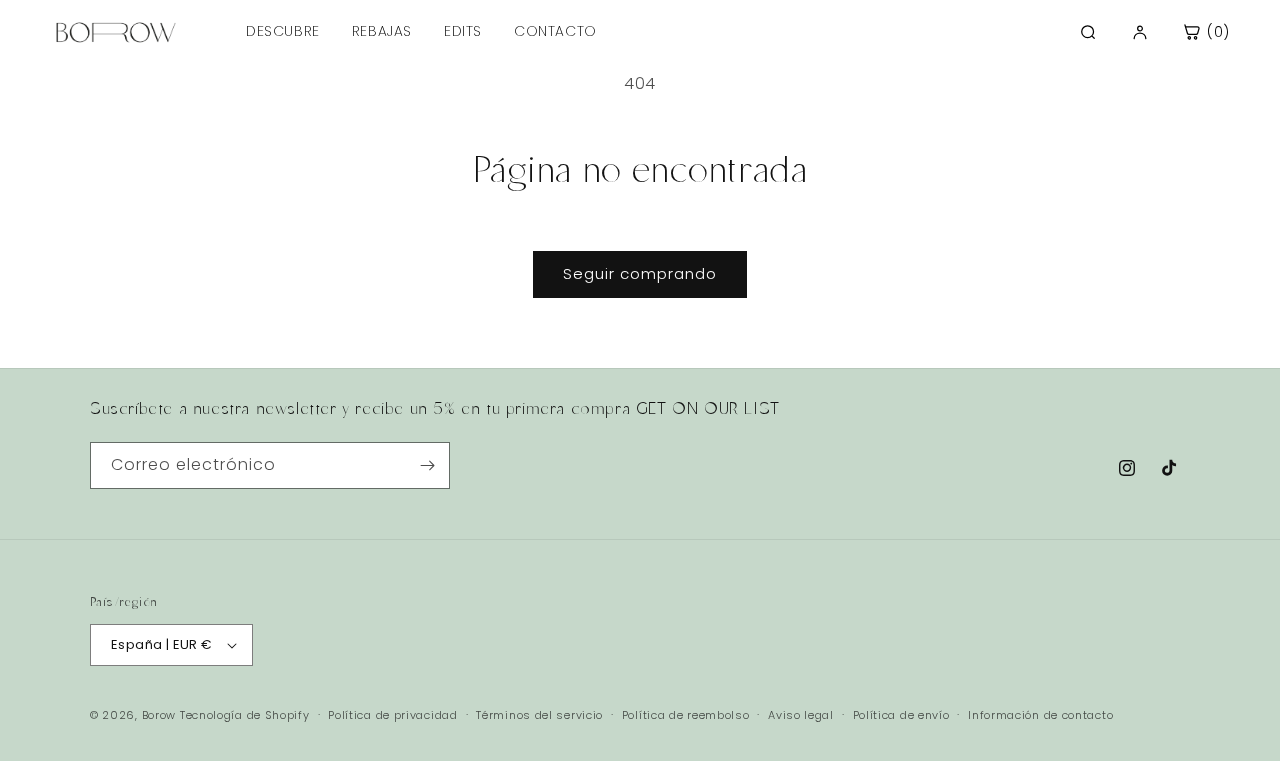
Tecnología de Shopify (245, 715)
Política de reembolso (686, 715)
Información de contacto (1040, 715)
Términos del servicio (539, 715)
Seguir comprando (640, 273)
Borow (159, 715)
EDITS (463, 31)
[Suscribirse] (427, 465)
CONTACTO (555, 31)
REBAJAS (382, 31)
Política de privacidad (392, 715)
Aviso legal (801, 715)
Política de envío (901, 715)
